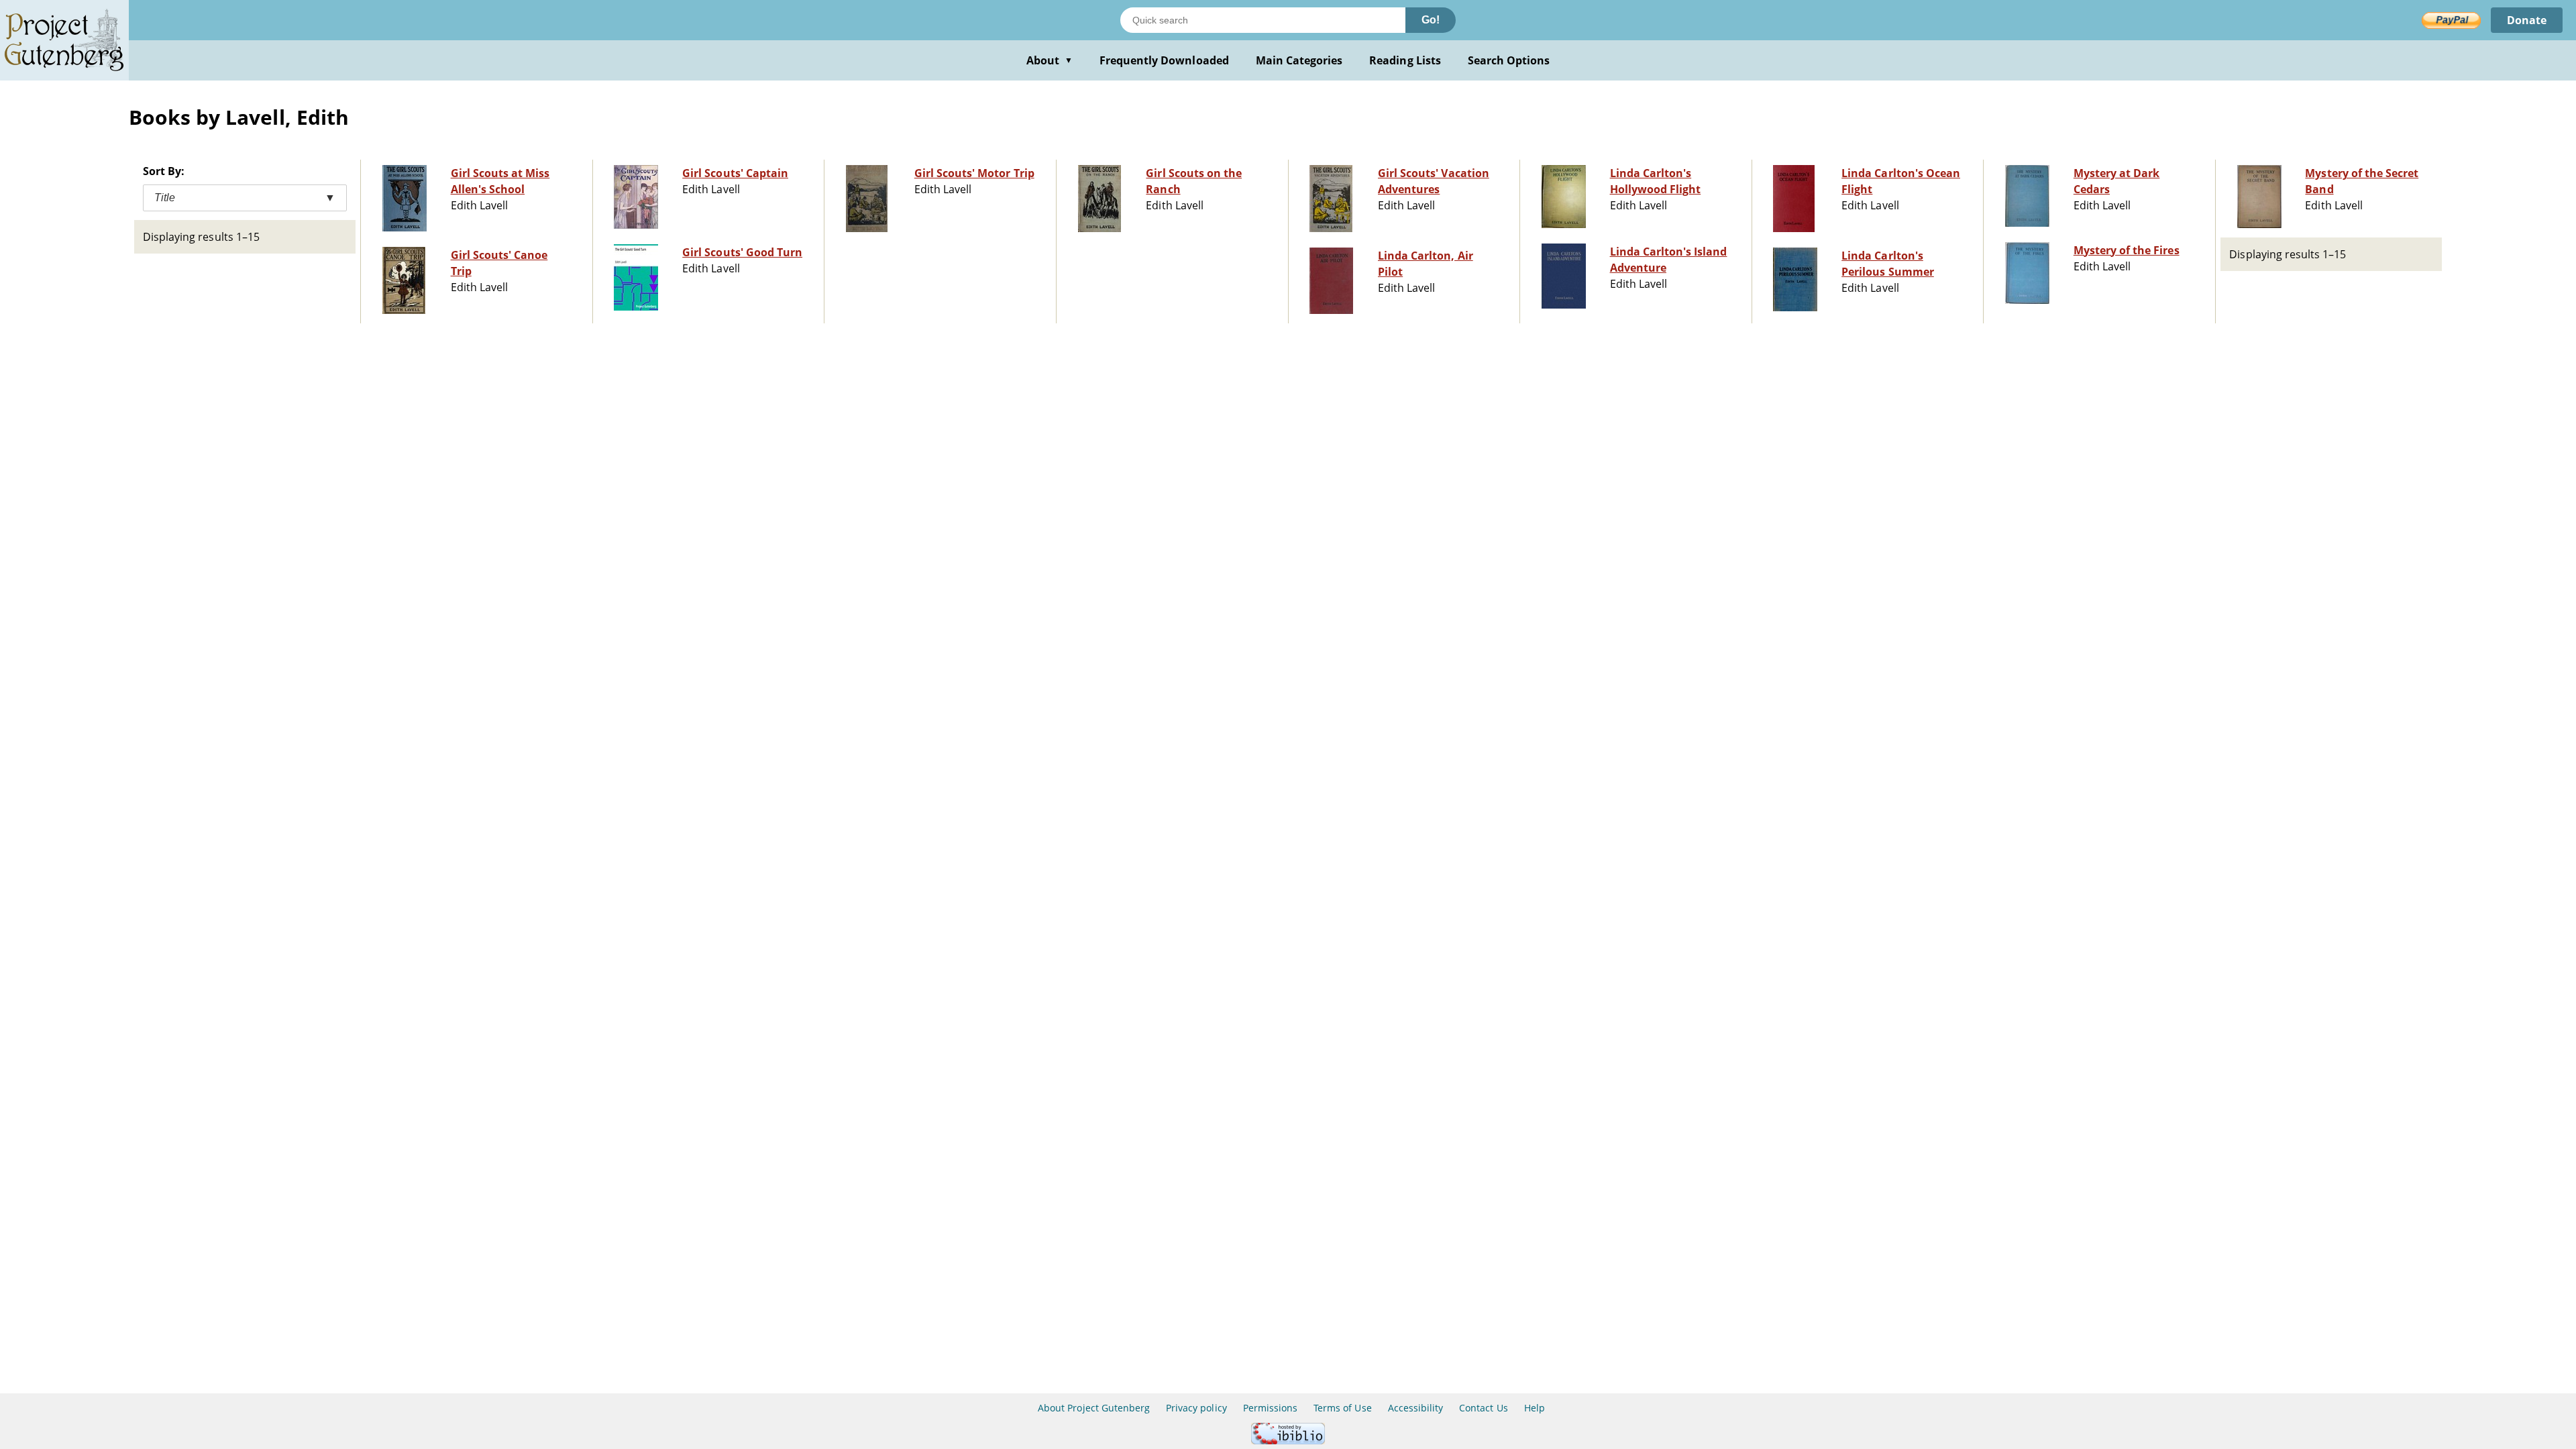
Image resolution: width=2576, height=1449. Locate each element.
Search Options (1509, 60)
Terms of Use (1342, 1408)
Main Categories (1299, 60)
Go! (1431, 20)
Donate (2527, 20)
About (1050, 60)
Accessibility (1416, 1408)
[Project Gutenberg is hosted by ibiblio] (1288, 1441)
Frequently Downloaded (1164, 60)
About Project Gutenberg (1094, 1408)
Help (1535, 1408)
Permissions (1270, 1408)
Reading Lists (1405, 60)
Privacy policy (1196, 1408)
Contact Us (1483, 1408)
